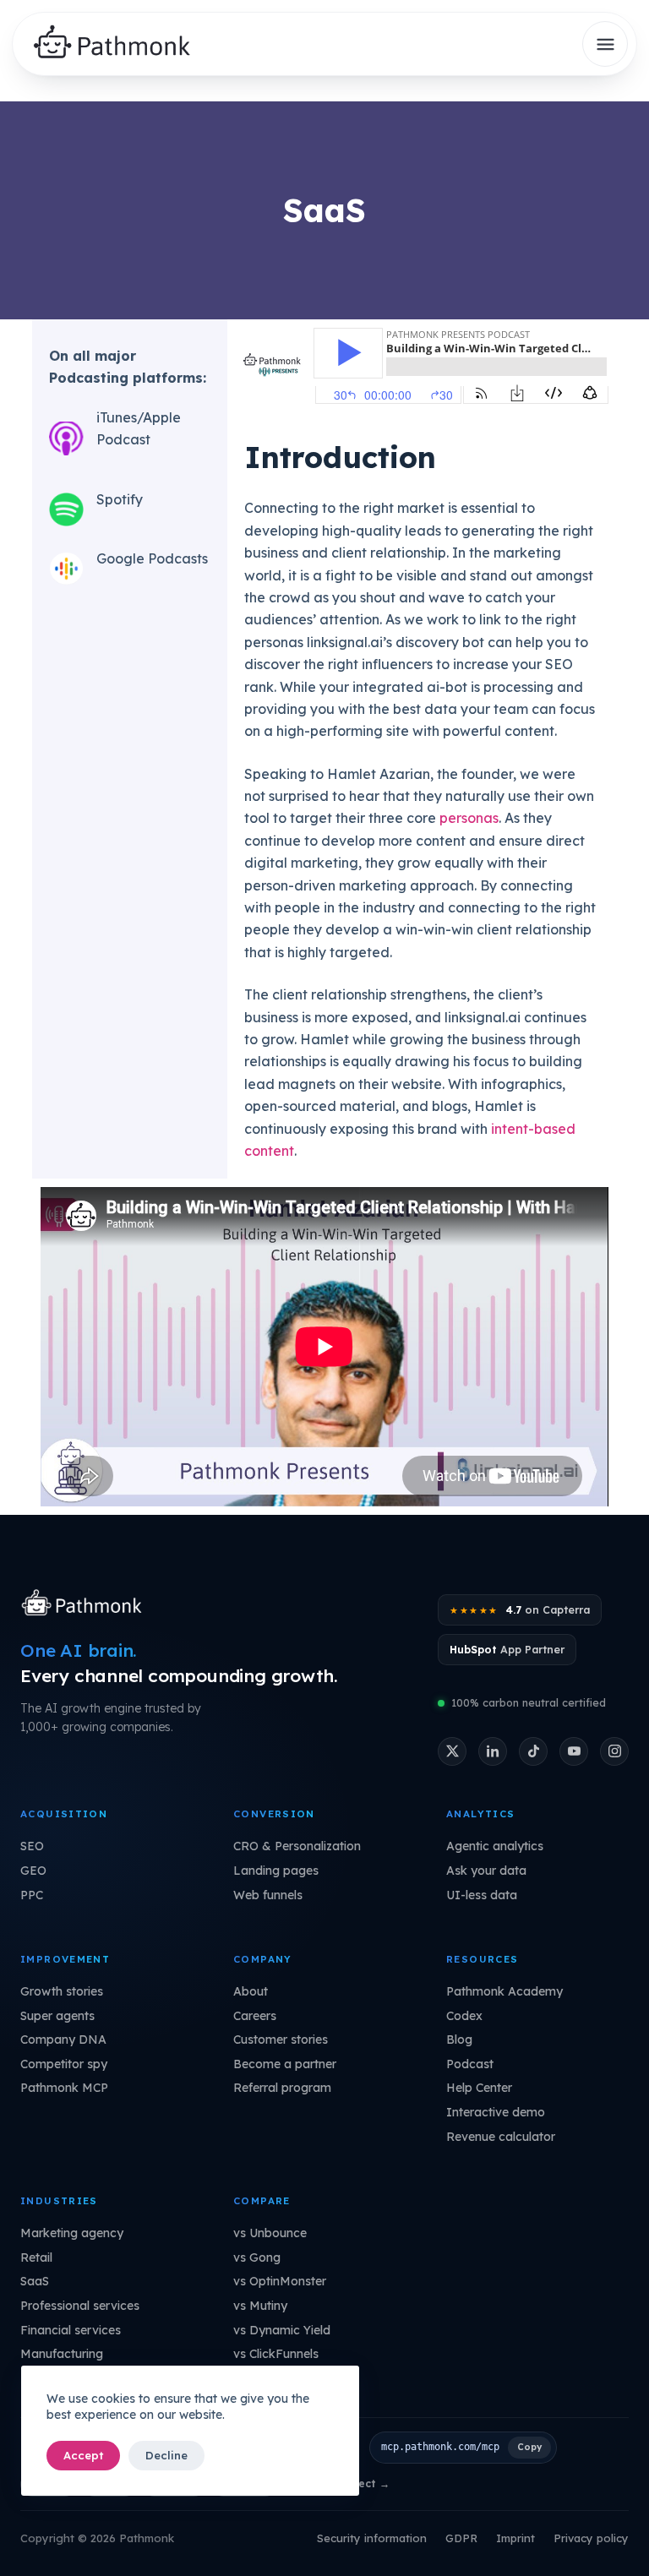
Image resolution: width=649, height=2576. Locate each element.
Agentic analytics (495, 1846)
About (251, 1991)
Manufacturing (62, 2354)
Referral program (282, 2088)
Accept (83, 2455)
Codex (464, 2016)
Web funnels (268, 1895)
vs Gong (257, 2257)
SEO (32, 1846)
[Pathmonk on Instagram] (614, 1751)
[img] (119, 44)
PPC (32, 1895)
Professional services (80, 2306)
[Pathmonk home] (86, 1604)
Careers (255, 2016)
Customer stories (281, 2040)
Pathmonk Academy (504, 1991)
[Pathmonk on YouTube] (574, 1751)
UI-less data (482, 1895)
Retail (36, 2257)
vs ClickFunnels (276, 2354)
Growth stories (62, 1991)
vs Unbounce (270, 2233)
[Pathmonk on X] (452, 1751)
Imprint (515, 2538)
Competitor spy (64, 2064)
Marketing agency (72, 2233)
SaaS (35, 2281)
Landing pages (276, 1871)
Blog (459, 2040)
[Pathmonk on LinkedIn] (493, 1751)
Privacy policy (591, 2538)
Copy (529, 2447)
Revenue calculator (501, 2137)
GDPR (461, 2538)
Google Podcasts (152, 558)
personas (469, 818)
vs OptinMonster (280, 2281)
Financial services (71, 2330)
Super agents (57, 2016)
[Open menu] (605, 44)
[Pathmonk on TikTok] (533, 1751)
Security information (372, 2538)
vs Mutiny (260, 2306)
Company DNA (63, 2040)
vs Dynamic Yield (282, 2330)
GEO (33, 1871)
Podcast (470, 2064)
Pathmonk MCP (64, 2088)
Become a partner (285, 2064)
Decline (166, 2455)
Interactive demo (496, 2112)
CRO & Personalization (297, 1846)
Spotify (120, 499)
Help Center (479, 2088)
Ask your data (486, 1871)
